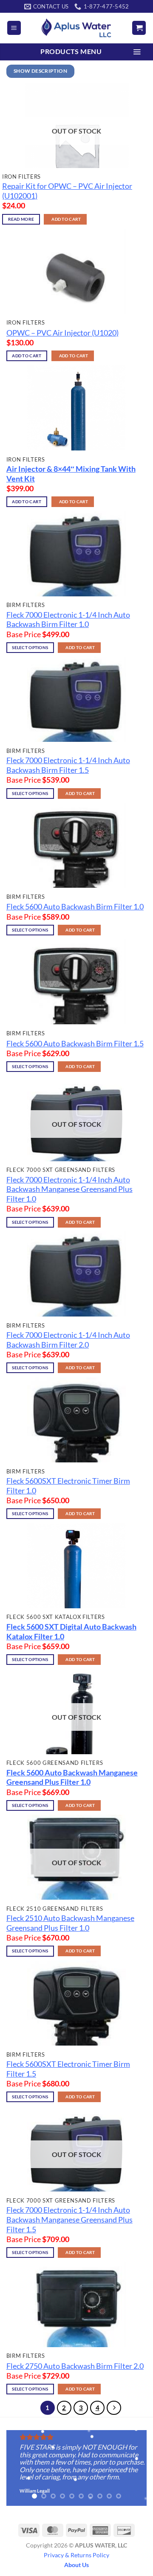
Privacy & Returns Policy (76, 2555)
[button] (14, 28)
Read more (21, 219)
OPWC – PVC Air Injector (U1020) (62, 333)
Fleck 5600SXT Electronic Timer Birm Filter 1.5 (68, 2069)
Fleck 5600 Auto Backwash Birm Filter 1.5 (75, 1044)
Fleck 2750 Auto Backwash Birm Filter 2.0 (75, 2366)
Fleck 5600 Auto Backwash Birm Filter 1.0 (75, 907)
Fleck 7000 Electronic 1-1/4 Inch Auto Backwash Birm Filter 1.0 (68, 620)
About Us (76, 2565)
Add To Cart (66, 219)
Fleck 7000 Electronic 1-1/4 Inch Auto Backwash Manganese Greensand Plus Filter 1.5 (69, 2220)
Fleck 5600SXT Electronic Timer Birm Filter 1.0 (68, 1486)
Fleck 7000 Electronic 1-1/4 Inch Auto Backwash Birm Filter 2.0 (68, 1340)
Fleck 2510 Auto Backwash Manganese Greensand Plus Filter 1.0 (70, 1923)
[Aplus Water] (76, 28)
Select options (30, 648)
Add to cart (27, 356)
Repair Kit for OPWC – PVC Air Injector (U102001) (67, 191)
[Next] (114, 2408)
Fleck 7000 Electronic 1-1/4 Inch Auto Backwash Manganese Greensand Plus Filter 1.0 (69, 1190)
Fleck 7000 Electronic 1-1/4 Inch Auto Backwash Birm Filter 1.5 (68, 765)
